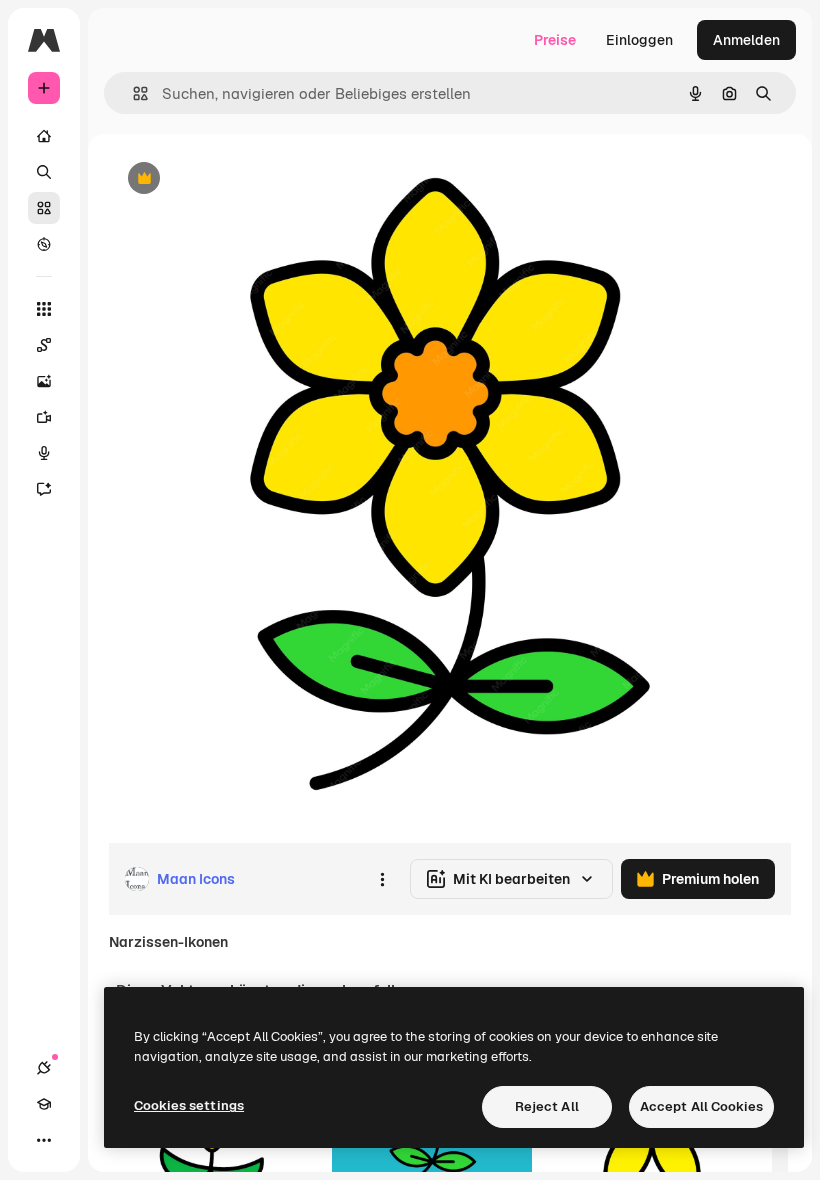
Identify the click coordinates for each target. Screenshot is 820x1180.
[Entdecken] (44, 244)
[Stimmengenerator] (44, 453)
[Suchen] (44, 172)
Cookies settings (189, 1105)
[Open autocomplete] (132, 93)
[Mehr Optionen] (382, 879)
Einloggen (639, 40)
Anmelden (746, 40)
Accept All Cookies (701, 1106)
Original (236, 179)
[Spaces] (44, 345)
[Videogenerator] (44, 417)
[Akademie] (44, 1104)
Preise (555, 40)
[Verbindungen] (44, 1068)
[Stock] (44, 208)
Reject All (547, 1106)
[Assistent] (44, 489)
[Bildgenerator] (44, 381)
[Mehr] (44, 1140)
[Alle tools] (44, 309)
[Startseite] (44, 136)
